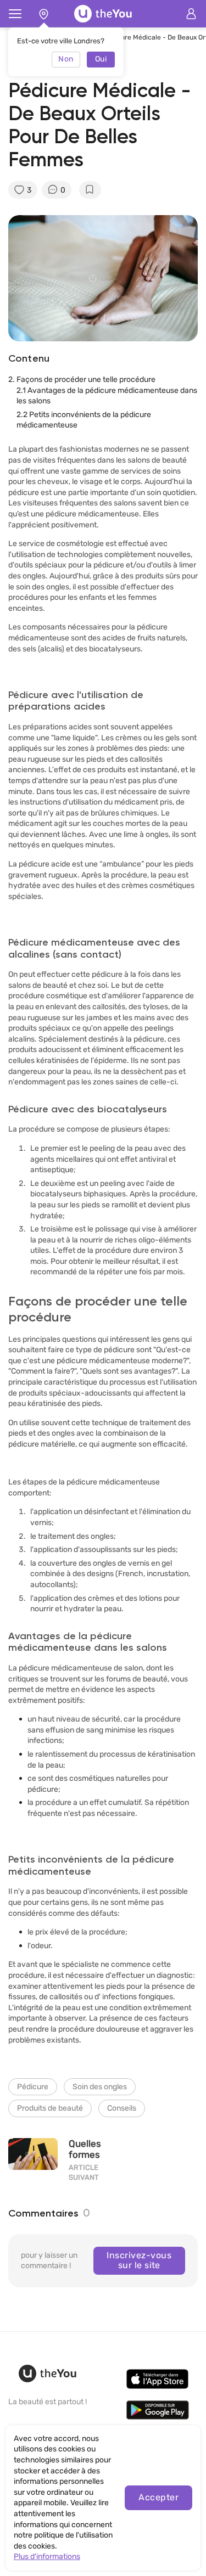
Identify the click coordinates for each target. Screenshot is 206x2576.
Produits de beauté (50, 2108)
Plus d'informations (47, 2557)
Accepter (158, 2497)
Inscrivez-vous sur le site (139, 2260)
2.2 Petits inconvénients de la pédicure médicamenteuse (84, 420)
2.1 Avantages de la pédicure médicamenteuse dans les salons (107, 396)
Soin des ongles (100, 2087)
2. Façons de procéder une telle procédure (82, 379)
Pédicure (33, 2087)
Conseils (122, 2108)
